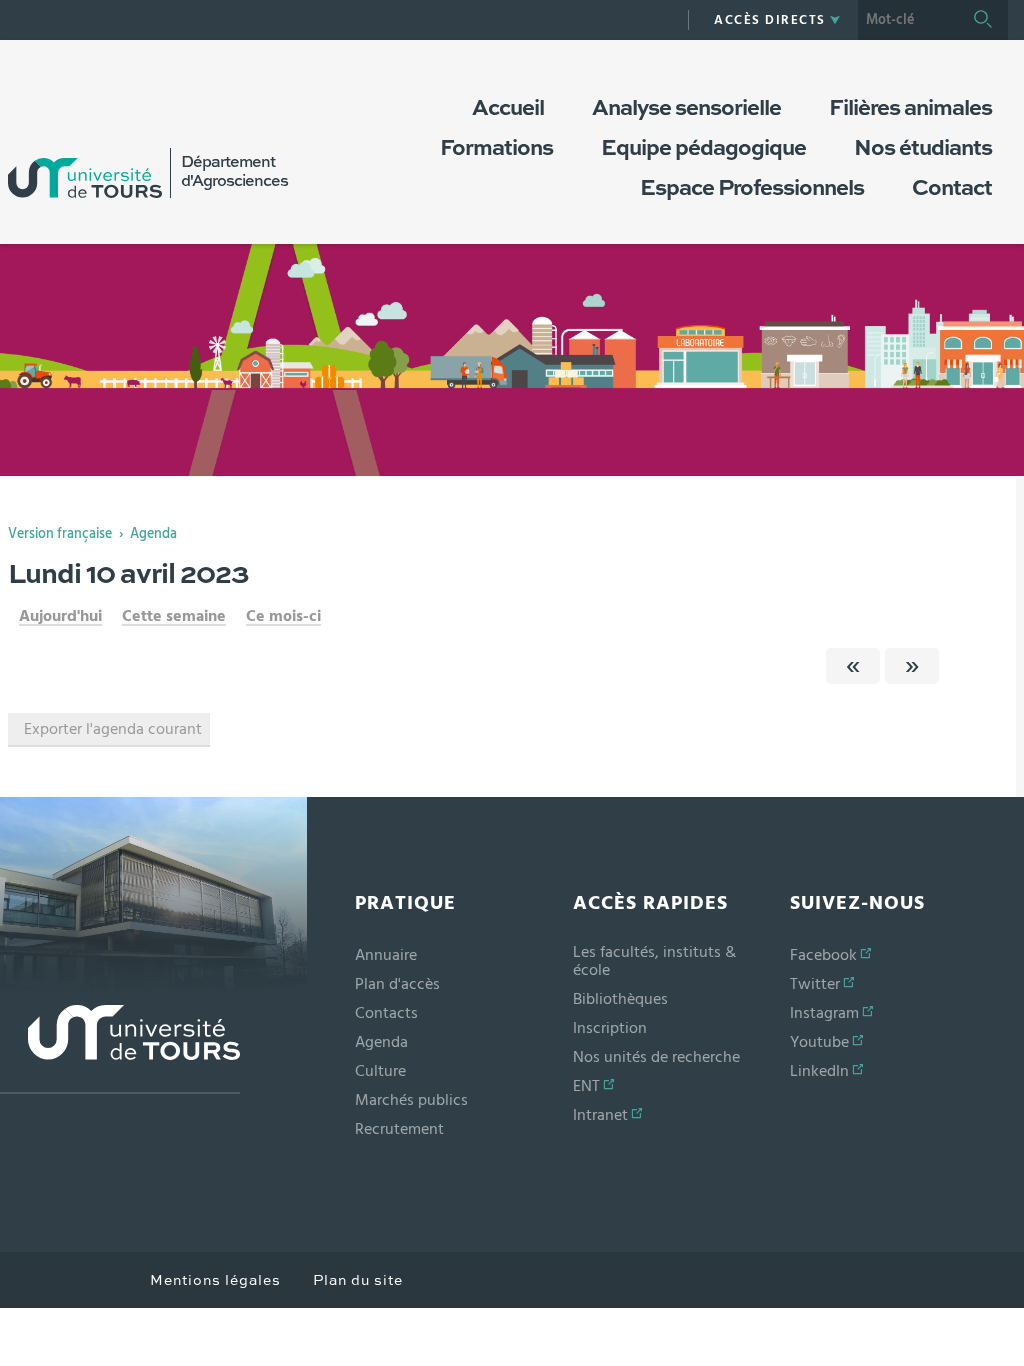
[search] (908, 20)
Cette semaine (174, 616)
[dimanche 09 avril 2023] (853, 666)
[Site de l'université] (120, 1049)
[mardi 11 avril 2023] (912, 666)
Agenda (153, 534)
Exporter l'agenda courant (113, 729)
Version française (60, 534)
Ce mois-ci (283, 616)
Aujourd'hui (60, 616)
